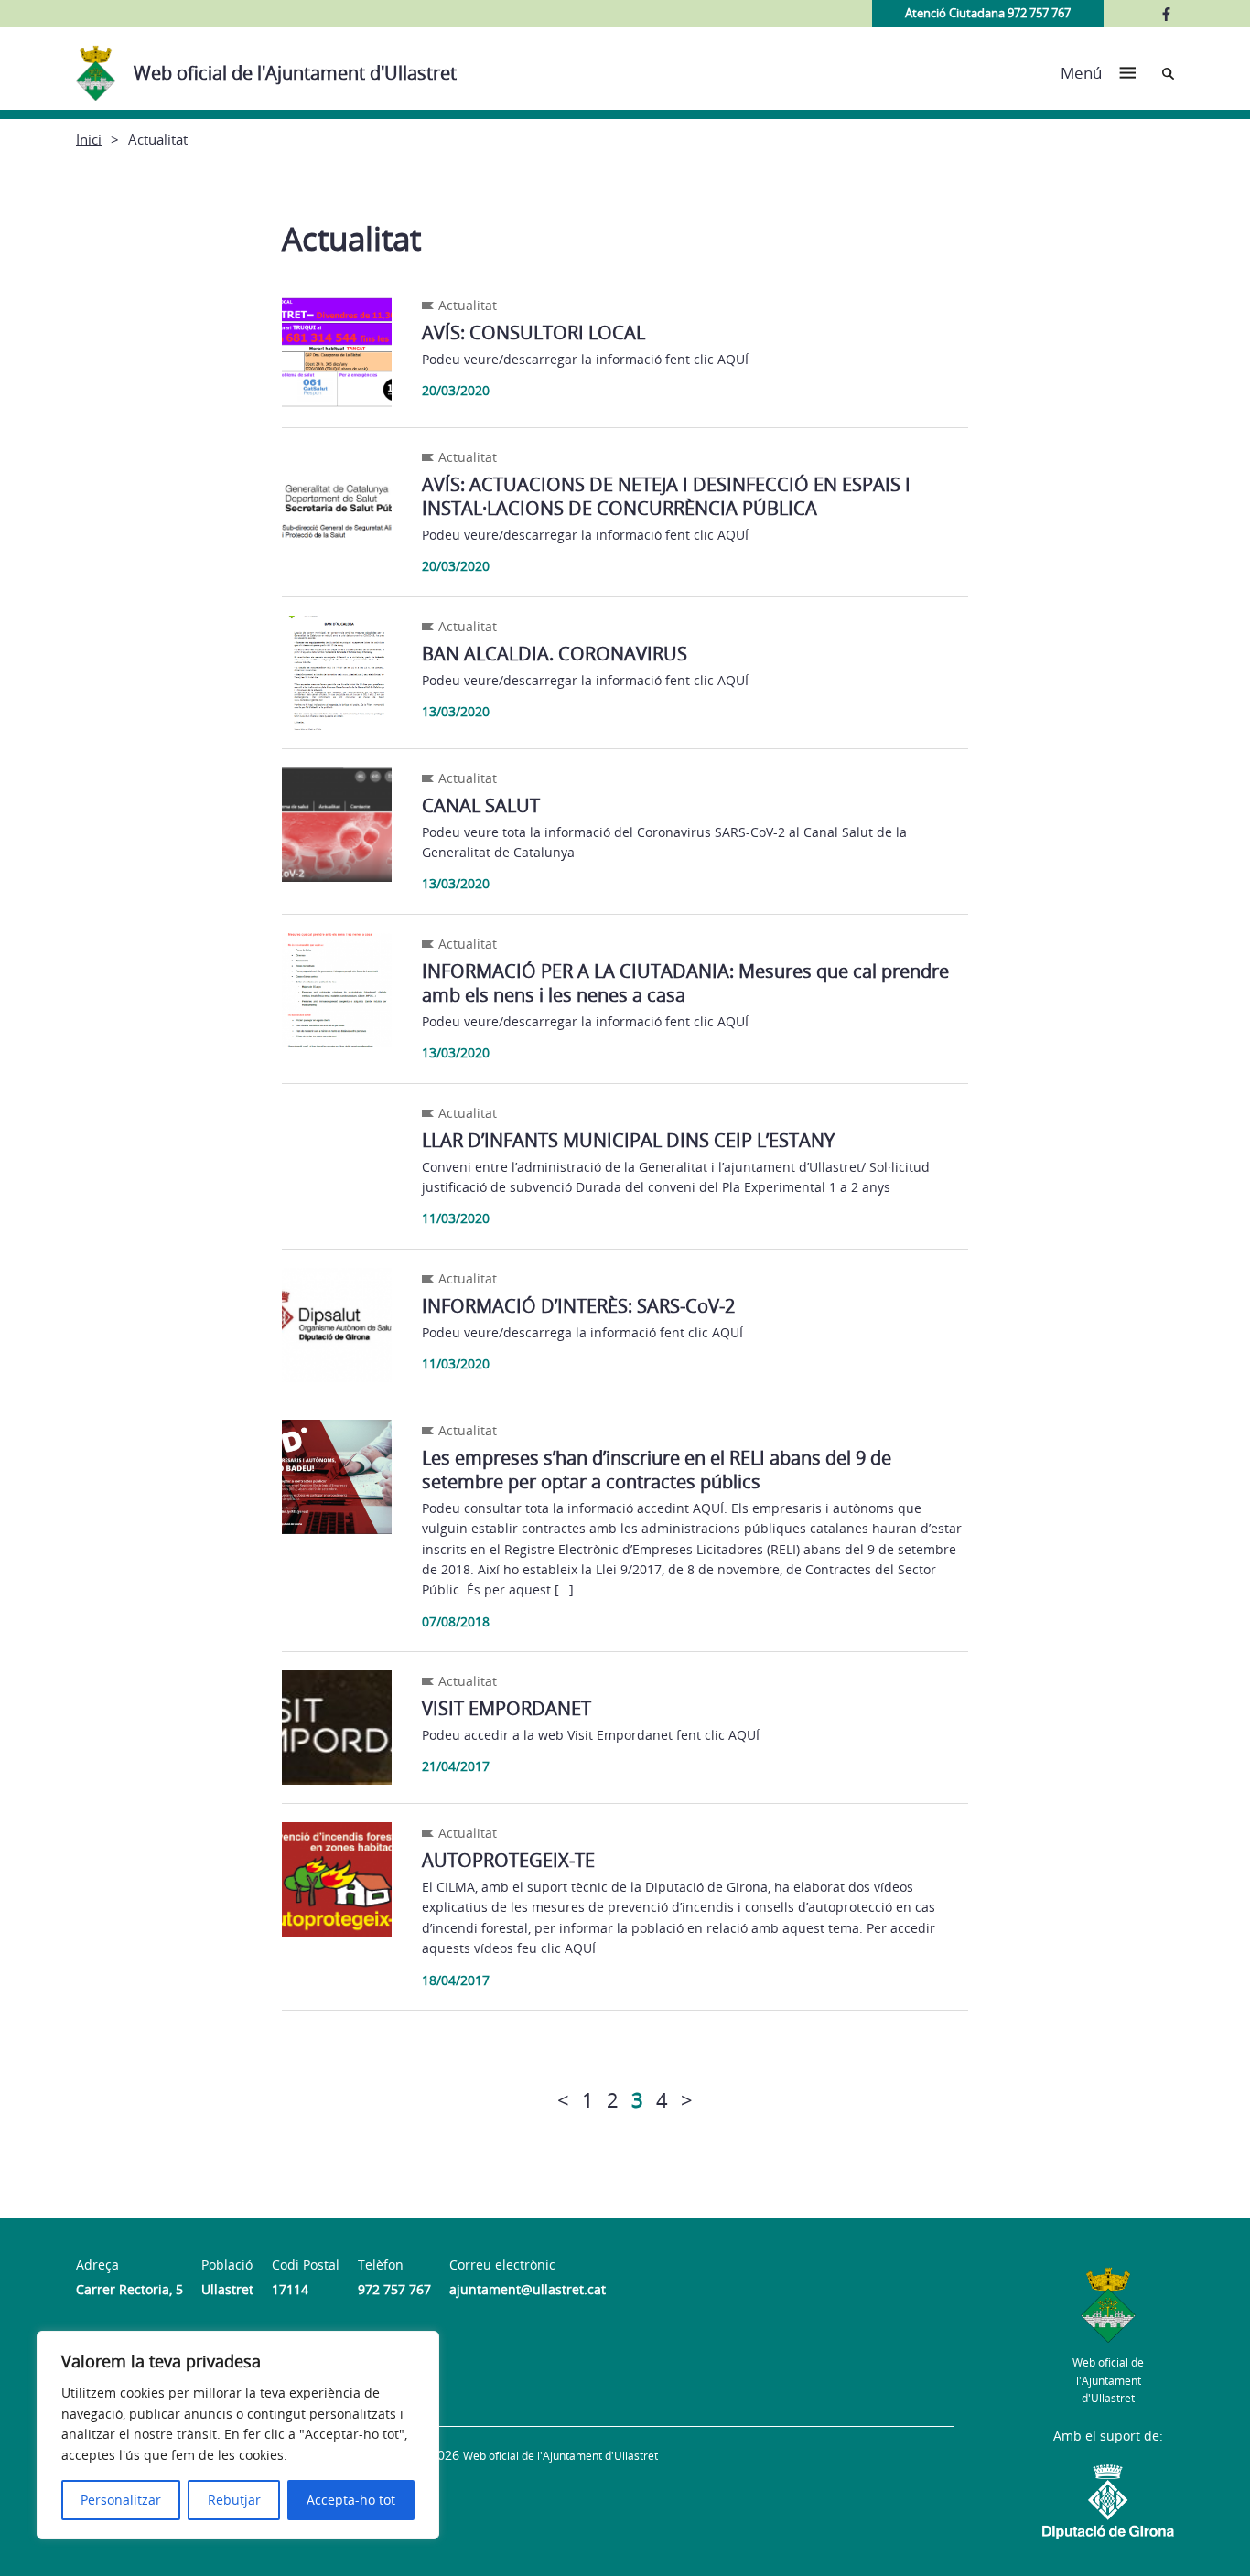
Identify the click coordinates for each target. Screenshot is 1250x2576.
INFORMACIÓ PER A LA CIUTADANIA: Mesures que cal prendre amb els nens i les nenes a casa (685, 983)
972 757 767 (394, 2289)
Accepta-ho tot (351, 2500)
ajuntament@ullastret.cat (528, 2289)
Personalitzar (121, 2500)
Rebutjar (234, 2500)
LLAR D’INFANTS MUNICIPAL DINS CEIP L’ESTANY (628, 1140)
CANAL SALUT (481, 805)
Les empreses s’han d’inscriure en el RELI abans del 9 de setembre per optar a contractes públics (657, 1470)
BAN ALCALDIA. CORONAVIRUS (555, 654)
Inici (89, 139)
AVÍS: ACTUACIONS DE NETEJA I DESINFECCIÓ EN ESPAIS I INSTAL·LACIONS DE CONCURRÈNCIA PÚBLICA (666, 496)
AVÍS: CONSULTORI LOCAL (533, 333)
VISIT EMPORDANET (506, 1708)
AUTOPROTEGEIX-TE (508, 1860)
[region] (238, 2435)
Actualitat (468, 305)
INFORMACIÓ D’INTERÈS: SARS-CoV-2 (578, 1306)
